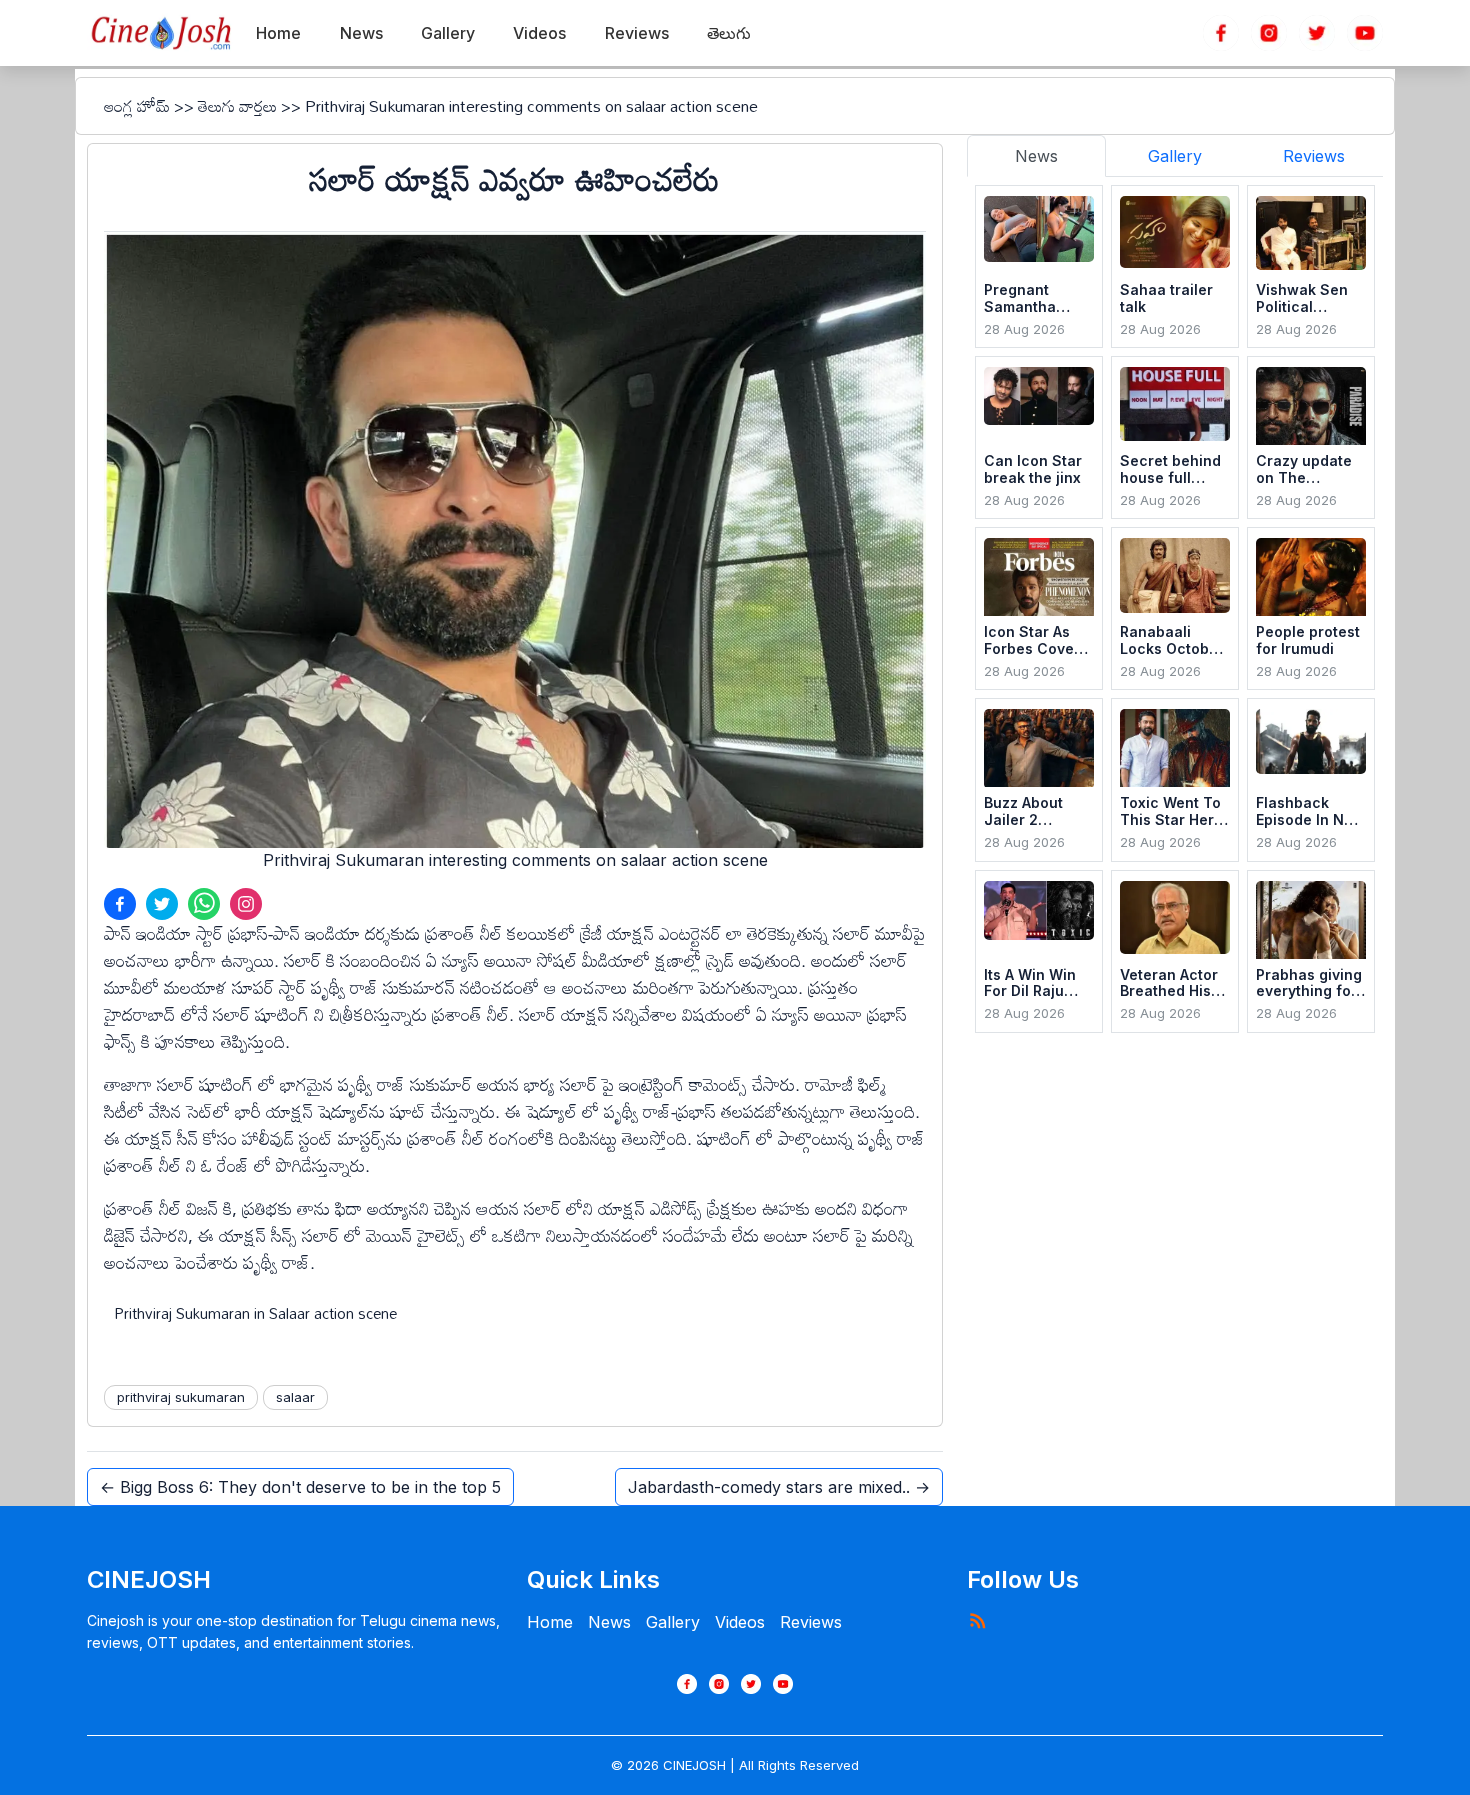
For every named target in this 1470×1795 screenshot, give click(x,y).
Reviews (811, 1622)
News (609, 1622)
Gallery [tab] (1175, 156)
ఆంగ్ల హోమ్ (137, 106)
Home (550, 1622)
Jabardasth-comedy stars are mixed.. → (779, 1487)
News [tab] (1036, 156)
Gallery (673, 1622)
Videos (740, 1622)
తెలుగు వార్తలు (237, 106)
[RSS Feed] (977, 1620)
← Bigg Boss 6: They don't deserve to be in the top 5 (300, 1487)
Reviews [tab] (1314, 156)
